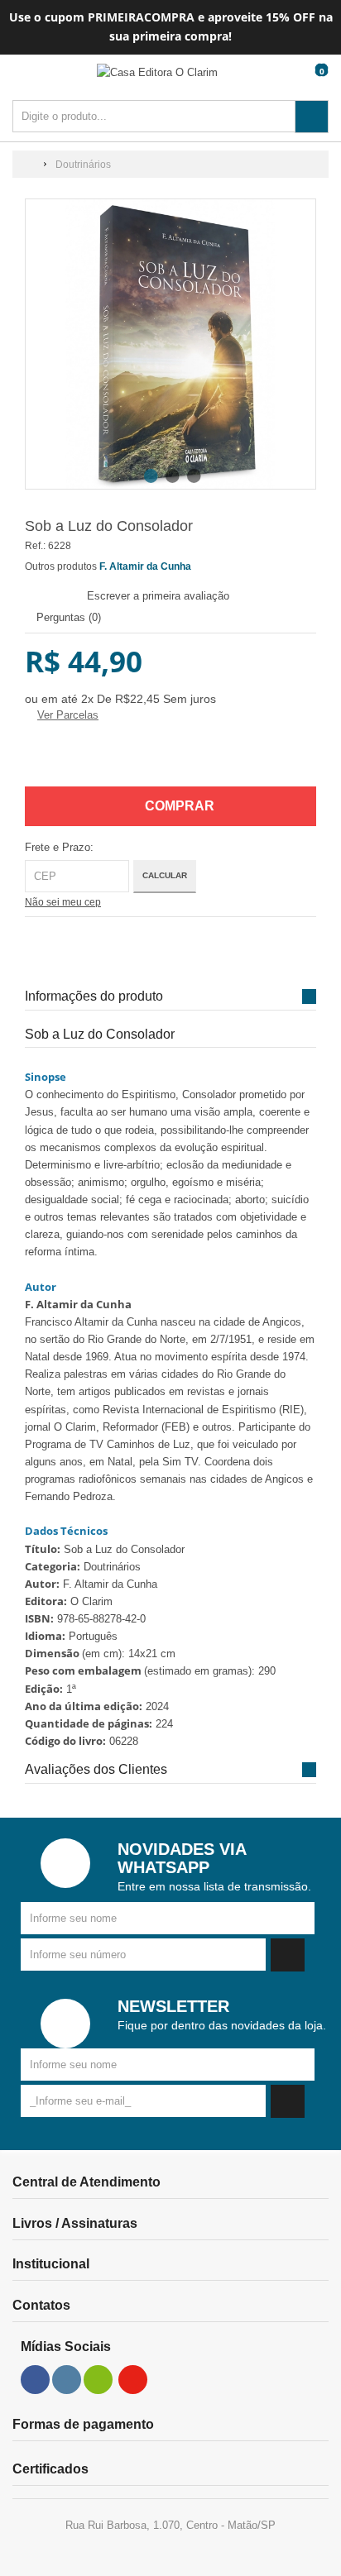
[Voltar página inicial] (30, 165)
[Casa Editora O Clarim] (157, 72)
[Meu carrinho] (318, 86)
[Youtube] (133, 2380)
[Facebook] (36, 2380)
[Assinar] (288, 1955)
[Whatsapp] (98, 2380)
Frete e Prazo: (59, 847)
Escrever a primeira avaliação (158, 596)
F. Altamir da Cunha (145, 566)
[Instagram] (67, 2380)
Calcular (165, 875)
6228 (60, 546)
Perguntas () (67, 617)
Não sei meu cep (63, 902)
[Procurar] (312, 117)
